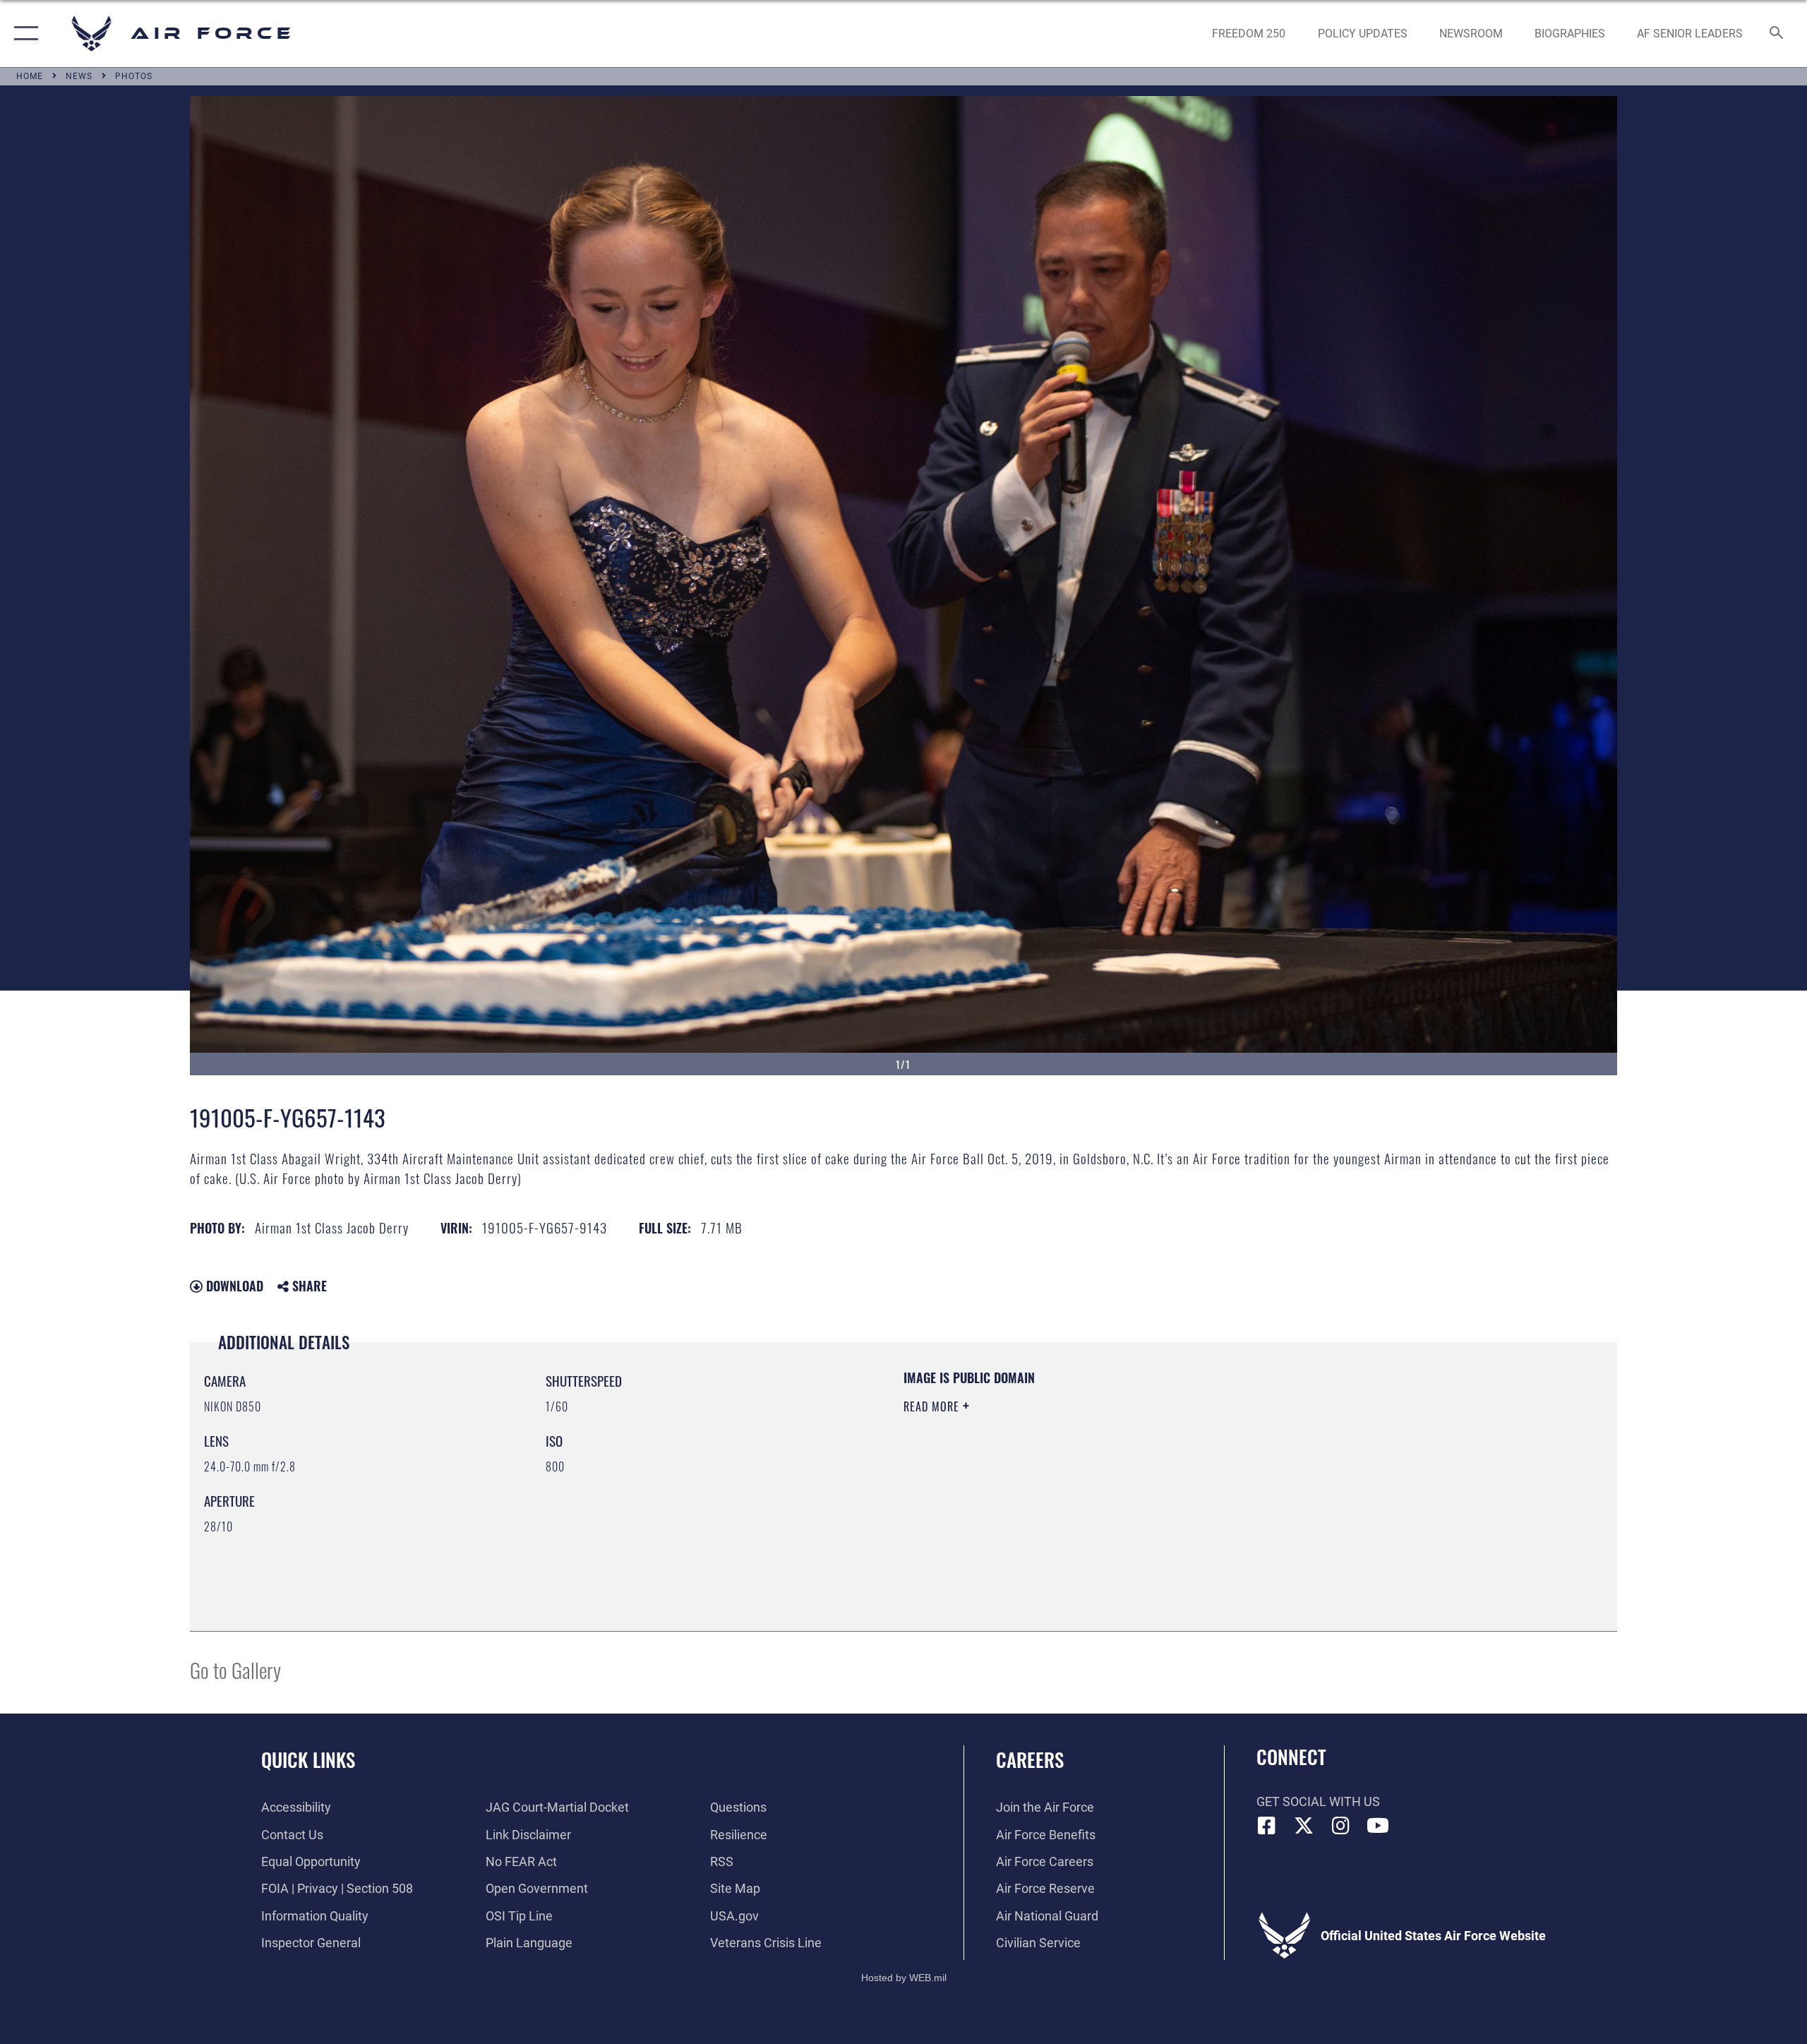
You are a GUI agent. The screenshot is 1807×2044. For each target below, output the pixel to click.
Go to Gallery (235, 1669)
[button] (23, 34)
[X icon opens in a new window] (1304, 1826)
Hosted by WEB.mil (904, 1978)
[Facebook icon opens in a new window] (1267, 1826)
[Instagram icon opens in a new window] (1341, 1826)
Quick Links (308, 1759)
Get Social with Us (1318, 1801)
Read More (933, 1406)
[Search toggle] (1777, 34)
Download (233, 1286)
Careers (1030, 1759)
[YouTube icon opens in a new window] (1378, 1826)
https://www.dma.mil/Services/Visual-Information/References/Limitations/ (1069, 1476)
